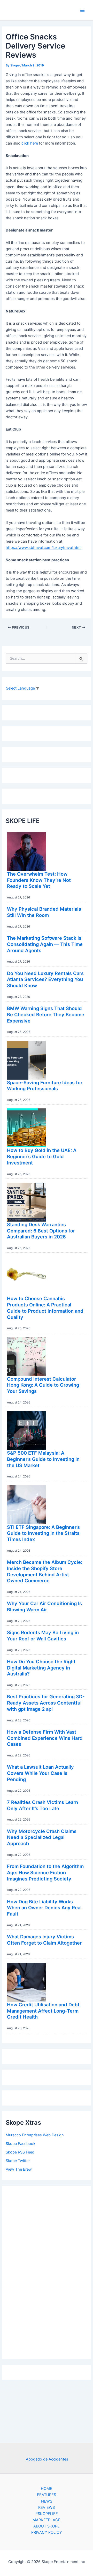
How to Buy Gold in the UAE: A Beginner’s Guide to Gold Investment (42, 1156)
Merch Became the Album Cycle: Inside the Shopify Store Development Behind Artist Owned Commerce (45, 1571)
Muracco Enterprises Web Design (35, 2135)
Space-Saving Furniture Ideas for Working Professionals (45, 1086)
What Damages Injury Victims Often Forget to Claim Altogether (44, 1940)
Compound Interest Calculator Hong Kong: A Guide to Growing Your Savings (43, 1385)
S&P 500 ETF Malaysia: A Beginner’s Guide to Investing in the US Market (43, 1459)
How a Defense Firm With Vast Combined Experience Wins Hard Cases (45, 1738)
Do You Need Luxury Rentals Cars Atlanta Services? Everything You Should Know (45, 979)
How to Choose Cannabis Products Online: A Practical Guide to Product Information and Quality (45, 1308)
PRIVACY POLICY (47, 2532)
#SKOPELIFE (47, 2514)
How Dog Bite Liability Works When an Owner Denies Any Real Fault (44, 1908)
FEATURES (47, 2495)
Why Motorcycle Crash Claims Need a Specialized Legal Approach (42, 1837)
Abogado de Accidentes (47, 2459)
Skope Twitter (18, 2161)
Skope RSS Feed (20, 2152)
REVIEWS (47, 2507)
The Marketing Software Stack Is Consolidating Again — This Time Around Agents (45, 944)
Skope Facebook (21, 2144)
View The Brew (19, 2169)
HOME (47, 2489)
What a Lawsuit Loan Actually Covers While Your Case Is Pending (40, 1773)
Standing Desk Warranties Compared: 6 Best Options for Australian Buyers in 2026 (41, 1231)
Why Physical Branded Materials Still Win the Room (44, 912)
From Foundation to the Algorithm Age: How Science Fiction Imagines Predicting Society (45, 1872)
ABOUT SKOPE (47, 2526)
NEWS (47, 2501)
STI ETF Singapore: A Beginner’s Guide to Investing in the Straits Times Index (43, 1533)
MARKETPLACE (47, 2520)
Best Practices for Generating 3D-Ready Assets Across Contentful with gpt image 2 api (46, 1703)
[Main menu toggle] (82, 10)
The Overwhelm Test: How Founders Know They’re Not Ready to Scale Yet (39, 880)
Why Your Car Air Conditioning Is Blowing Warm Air (44, 1606)
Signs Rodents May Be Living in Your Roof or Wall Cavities (43, 1635)
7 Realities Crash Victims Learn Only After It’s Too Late (42, 1805)
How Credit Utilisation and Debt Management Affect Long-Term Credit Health (43, 2011)
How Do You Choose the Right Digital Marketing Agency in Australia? (41, 1668)
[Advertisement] (47, 2271)
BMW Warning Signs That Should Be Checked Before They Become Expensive (46, 1014)
